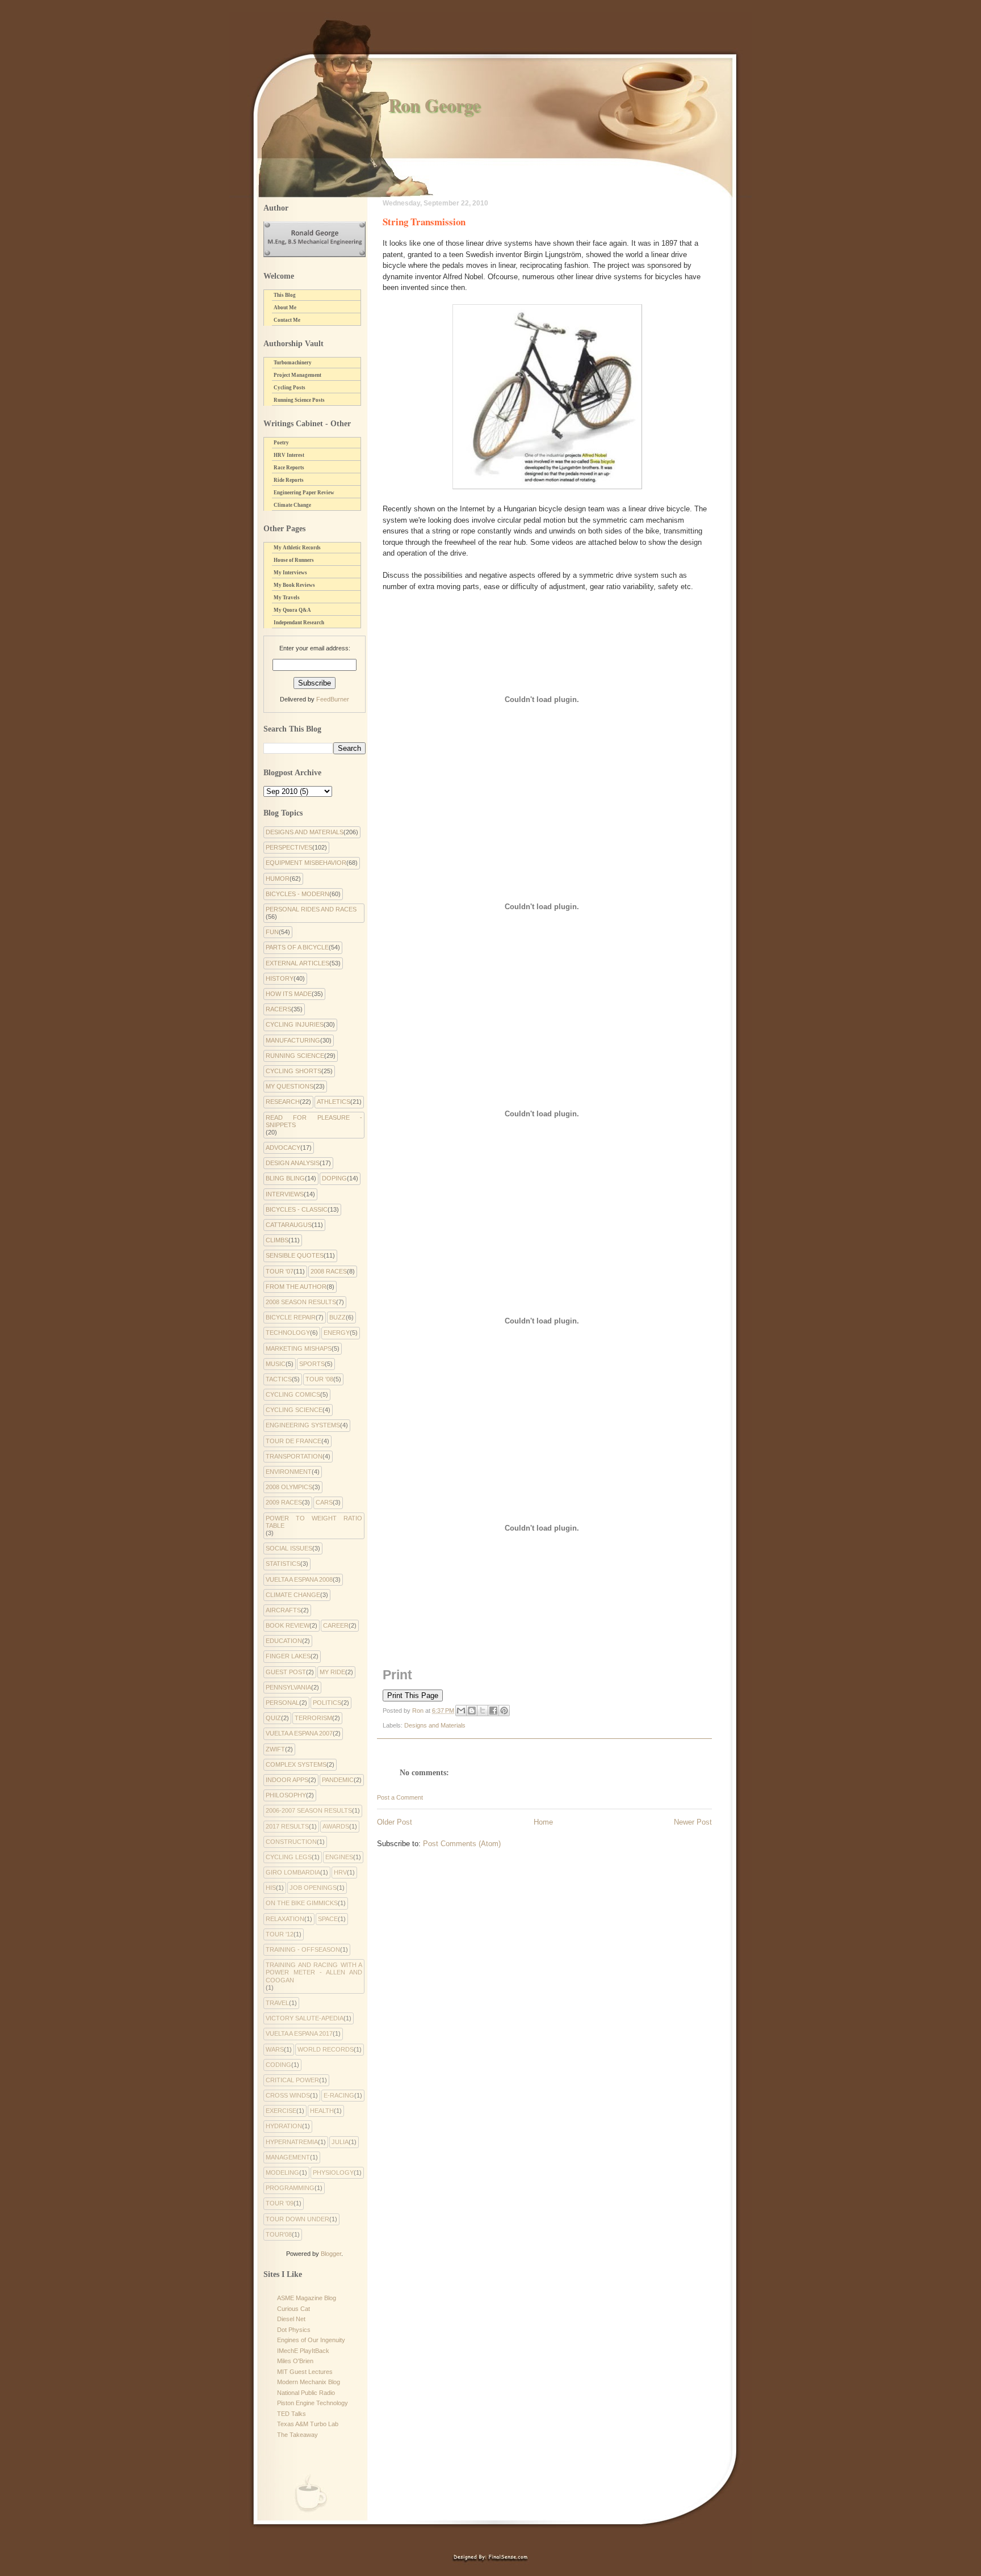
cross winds (288, 2095)
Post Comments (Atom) (462, 1844)
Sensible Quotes (295, 1255)
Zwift (275, 1749)
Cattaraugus (289, 1225)
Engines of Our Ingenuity (311, 2340)
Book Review (288, 1625)
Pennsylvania (288, 1687)
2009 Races (284, 1502)
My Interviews (290, 573)
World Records (326, 2049)
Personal (282, 1703)
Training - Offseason (303, 1949)
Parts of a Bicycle (297, 947)
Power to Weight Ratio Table (314, 1522)
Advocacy (283, 1148)
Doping (334, 1178)
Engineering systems (303, 1425)
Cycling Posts (290, 388)
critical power (292, 2080)
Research (283, 1102)
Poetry (281, 443)
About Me (285, 308)
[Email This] (461, 1711)
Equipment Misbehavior (306, 863)
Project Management (297, 375)
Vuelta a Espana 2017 (299, 2033)
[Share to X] (483, 1711)
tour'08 (279, 2234)
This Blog (285, 295)
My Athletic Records (297, 548)
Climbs (277, 1240)
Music (276, 1364)
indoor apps (287, 1780)
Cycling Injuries (295, 1024)
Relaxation (285, 1919)
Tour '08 (319, 1379)
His (271, 1888)
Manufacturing (293, 1040)
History (280, 978)
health (322, 2111)
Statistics (283, 1564)
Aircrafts (283, 1610)
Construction (291, 1842)
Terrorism (313, 1718)
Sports (312, 1364)
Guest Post (286, 1672)
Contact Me (287, 320)
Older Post (395, 1822)
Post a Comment (400, 1797)
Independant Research (299, 623)
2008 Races (329, 1271)
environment (289, 1472)
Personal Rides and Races (311, 909)
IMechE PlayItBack (303, 2351)
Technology (288, 1333)
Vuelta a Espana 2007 (299, 1733)
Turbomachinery (293, 363)
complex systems (296, 1764)
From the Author (296, 1287)
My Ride (332, 1672)
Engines (339, 1857)
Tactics (279, 1379)
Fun (272, 932)
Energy (337, 1333)
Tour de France (294, 1441)
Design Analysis (293, 1163)
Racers (278, 1009)
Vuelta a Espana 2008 (299, 1579)
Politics (327, 1703)
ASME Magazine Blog (307, 2298)
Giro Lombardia (293, 1872)
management (288, 2157)
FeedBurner (333, 699)
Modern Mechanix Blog (309, 2382)
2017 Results (287, 1826)
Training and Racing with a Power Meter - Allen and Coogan (314, 1972)
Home (543, 1822)
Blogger (331, 2254)
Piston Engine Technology (313, 2403)
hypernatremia (292, 2142)
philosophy (286, 1795)
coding (278, 2065)
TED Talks (292, 2414)
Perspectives (289, 847)
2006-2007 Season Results (309, 1810)
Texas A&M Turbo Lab (308, 2424)
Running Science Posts (299, 400)
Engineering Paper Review (304, 493)
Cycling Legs (289, 1857)
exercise (281, 2111)
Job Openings (313, 1888)
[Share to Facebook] (493, 1711)
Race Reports (289, 468)
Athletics (334, 1102)
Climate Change (292, 505)
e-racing (339, 2095)
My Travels (287, 598)
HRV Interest (289, 455)
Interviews (285, 1194)
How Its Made (289, 994)
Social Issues (289, 1548)
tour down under (297, 2219)
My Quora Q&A (292, 610)
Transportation (294, 1456)
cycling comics (293, 1394)
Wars (275, 2049)
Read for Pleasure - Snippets (314, 1121)
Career (336, 1625)
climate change (293, 1595)
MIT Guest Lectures (305, 2372)
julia (340, 2142)
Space (328, 1919)
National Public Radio (306, 2393)
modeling (282, 2172)
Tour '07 (280, 1271)
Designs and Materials (435, 1725)
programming (290, 2188)
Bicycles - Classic (297, 1209)
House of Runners (294, 560)
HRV (340, 1872)
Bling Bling (285, 1178)
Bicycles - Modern (297, 894)
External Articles (297, 963)
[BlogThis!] (472, 1711)
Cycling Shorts (294, 1071)
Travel (277, 2003)
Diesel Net (291, 2319)
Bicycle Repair (291, 1317)
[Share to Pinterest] (504, 1711)
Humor (278, 879)
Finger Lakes (288, 1656)
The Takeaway (297, 2435)
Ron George (434, 105)
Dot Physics (294, 2330)
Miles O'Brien (295, 2361)
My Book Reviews (294, 585)
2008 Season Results (301, 1302)
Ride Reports (289, 480)
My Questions (290, 1086)
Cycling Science (294, 1410)
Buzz (338, 1317)
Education (284, 1641)
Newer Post (693, 1822)
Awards (336, 1826)
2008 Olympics (289, 1487)
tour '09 (280, 2203)
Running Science (295, 1056)
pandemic (338, 1780)
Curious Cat (294, 2309)
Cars (324, 1502)
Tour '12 (280, 1934)
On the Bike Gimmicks (302, 1903)
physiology (333, 2172)
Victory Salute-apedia (305, 2018)
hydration (284, 2126)
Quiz (273, 1718)
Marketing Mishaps (299, 1348)
